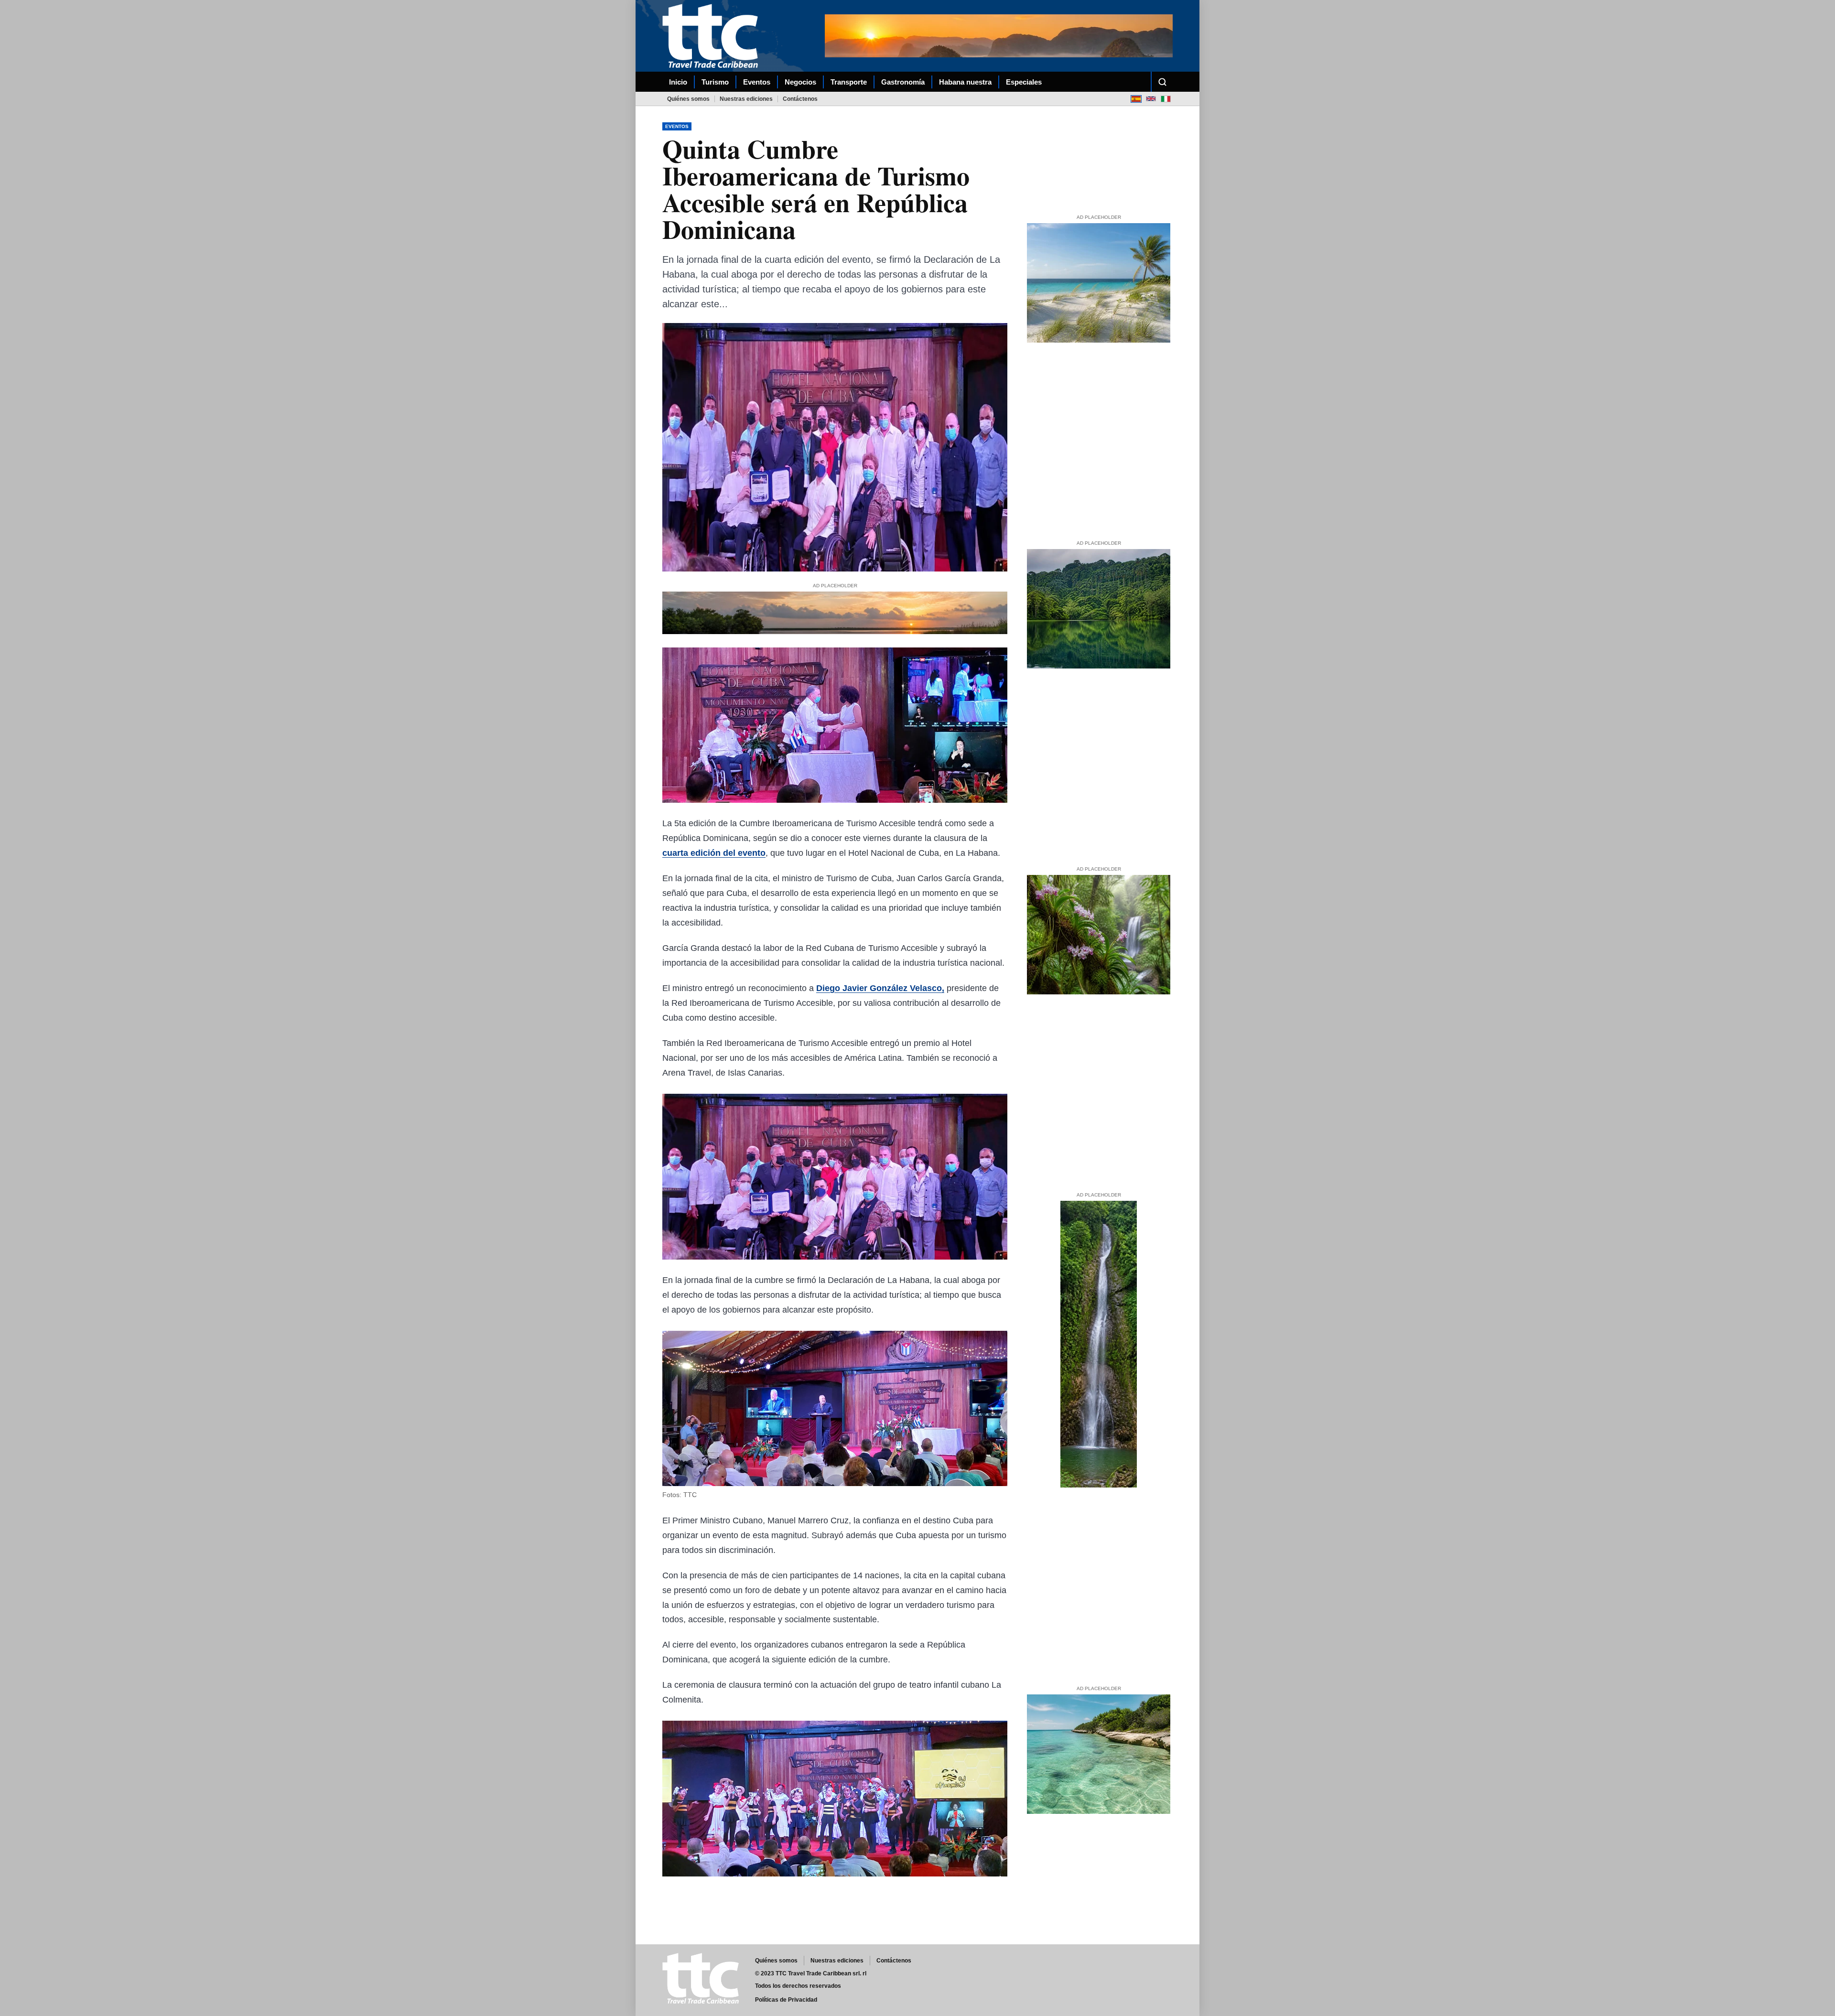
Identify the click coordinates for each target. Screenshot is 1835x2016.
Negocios (800, 82)
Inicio (678, 82)
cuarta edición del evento (714, 853)
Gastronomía (903, 82)
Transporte (849, 82)
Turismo (715, 82)
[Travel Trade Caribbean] (712, 36)
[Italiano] (1166, 99)
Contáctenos (800, 99)
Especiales (1024, 82)
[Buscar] (1162, 82)
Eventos (757, 82)
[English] (1151, 99)
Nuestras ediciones (746, 99)
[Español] (1136, 99)
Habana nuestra (965, 82)
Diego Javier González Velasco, (880, 988)
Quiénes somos (688, 99)
